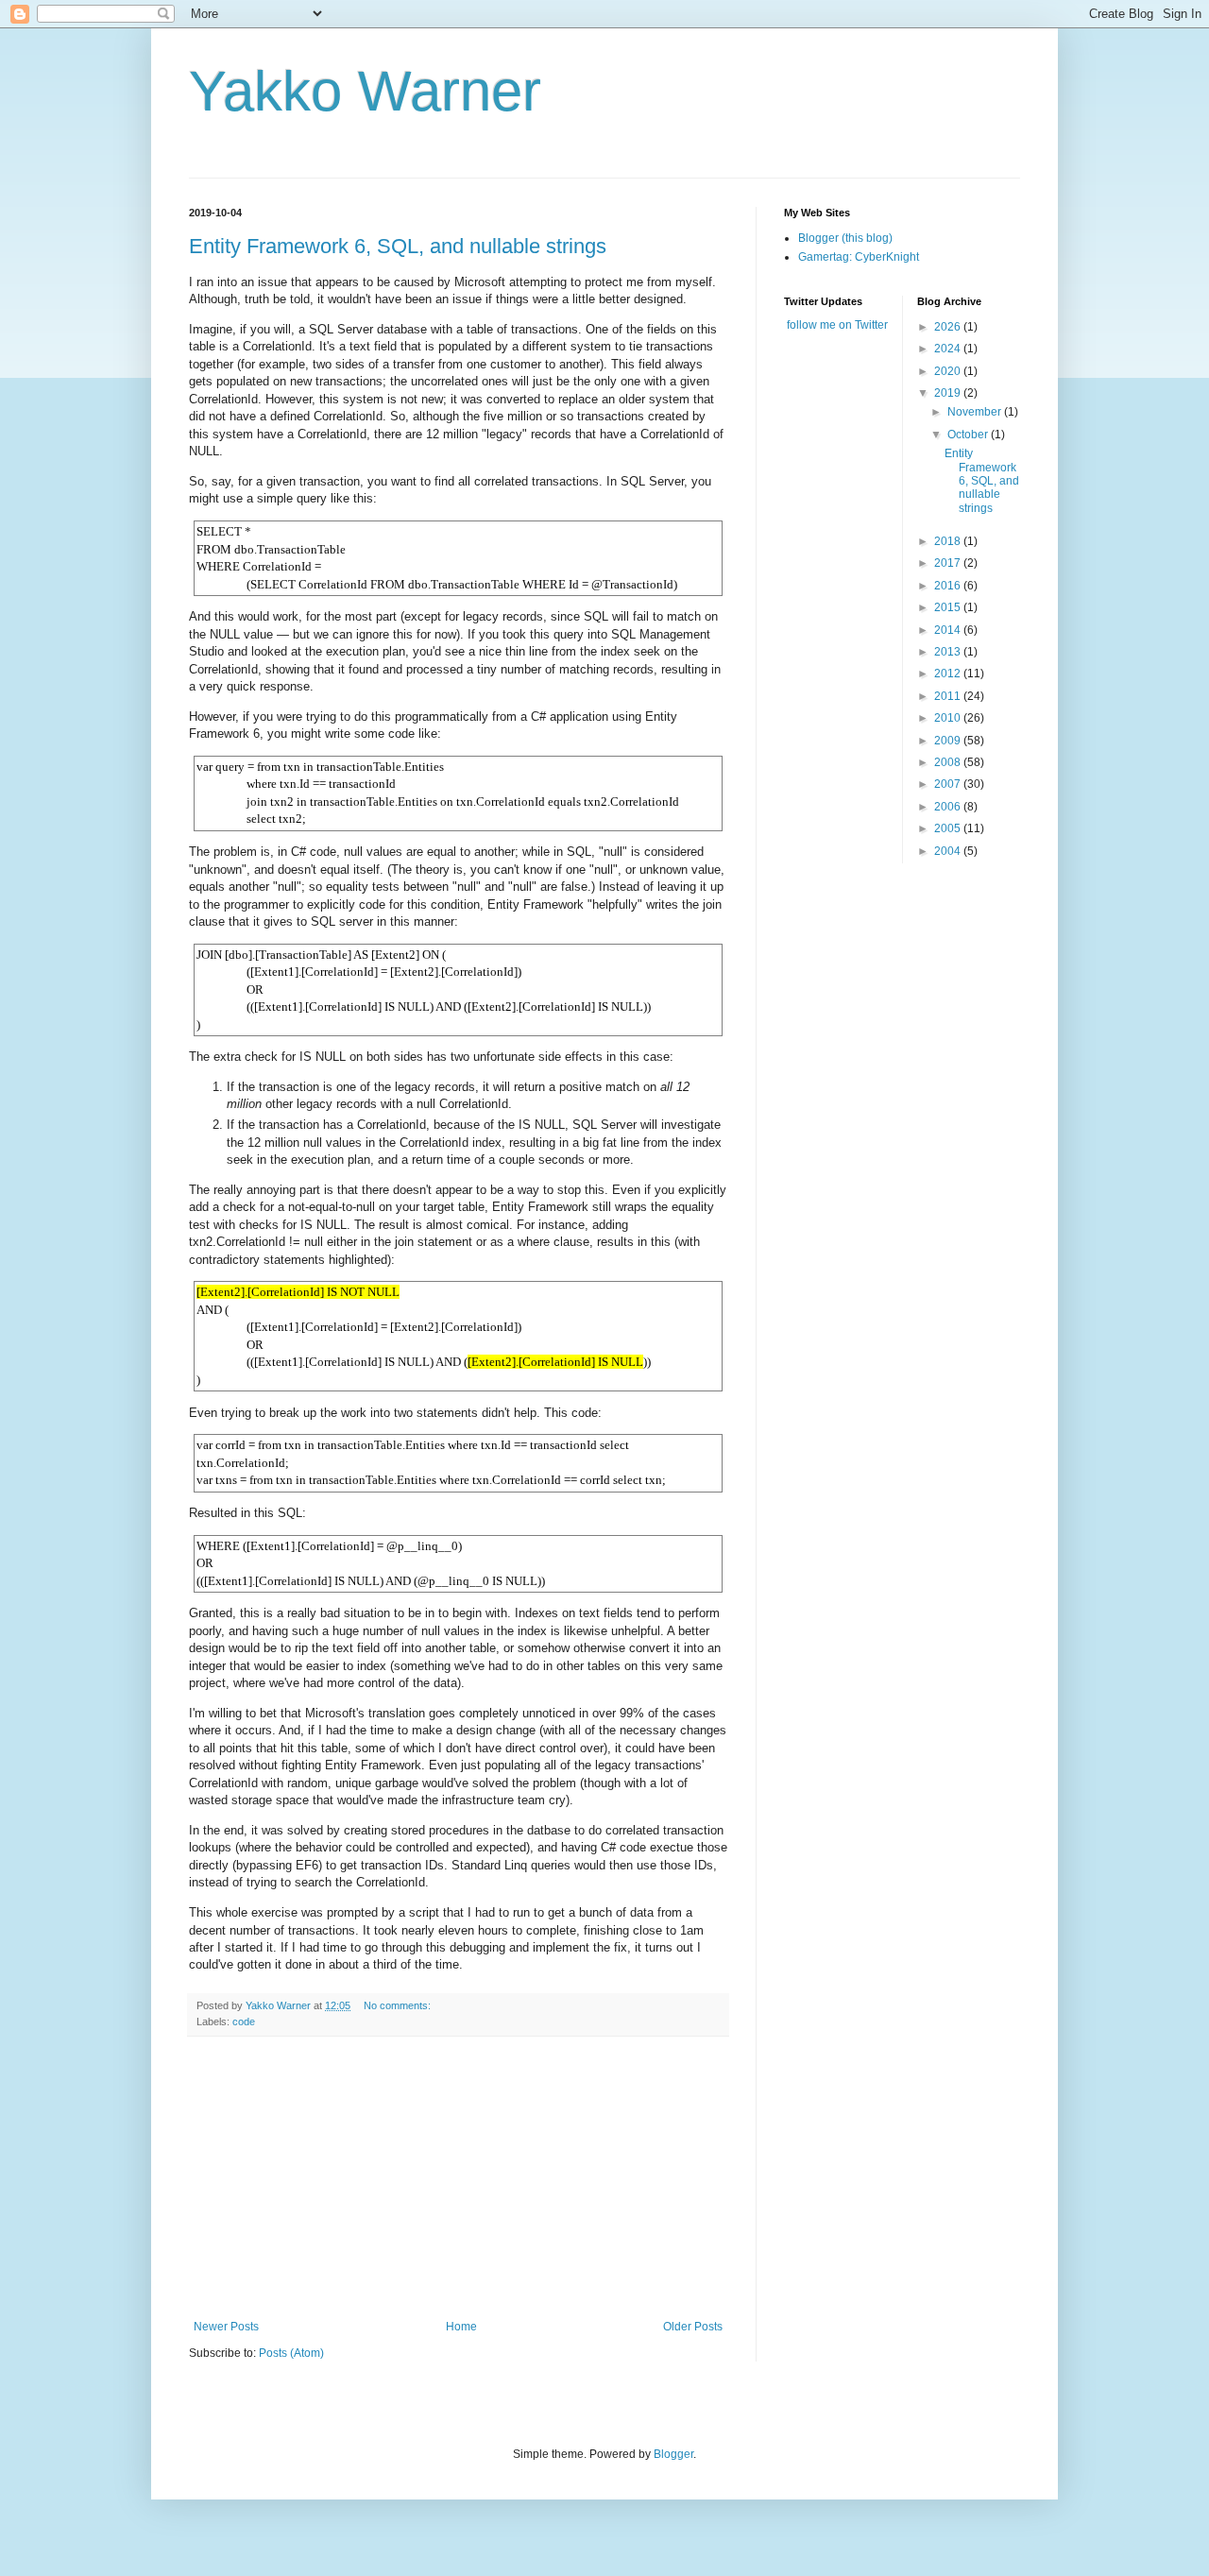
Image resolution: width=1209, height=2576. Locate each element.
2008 (949, 762)
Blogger (673, 2454)
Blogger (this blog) (845, 238)
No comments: (399, 2005)
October (969, 435)
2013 (949, 652)
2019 (949, 393)
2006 (949, 807)
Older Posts (693, 2327)
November (976, 412)
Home (461, 2327)
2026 (949, 327)
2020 (949, 371)
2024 (949, 349)
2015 (949, 607)
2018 (949, 541)
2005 (949, 828)
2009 (949, 741)
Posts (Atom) (291, 2353)
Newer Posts (226, 2327)
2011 (949, 696)
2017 (949, 563)
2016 (949, 586)
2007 (949, 784)
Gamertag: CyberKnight (859, 257)
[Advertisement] (458, 2178)
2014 (949, 630)
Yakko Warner (365, 91)
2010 (949, 718)
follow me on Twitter (837, 325)
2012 (949, 674)
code (244, 2022)
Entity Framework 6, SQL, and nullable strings (398, 246)
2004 (949, 851)
